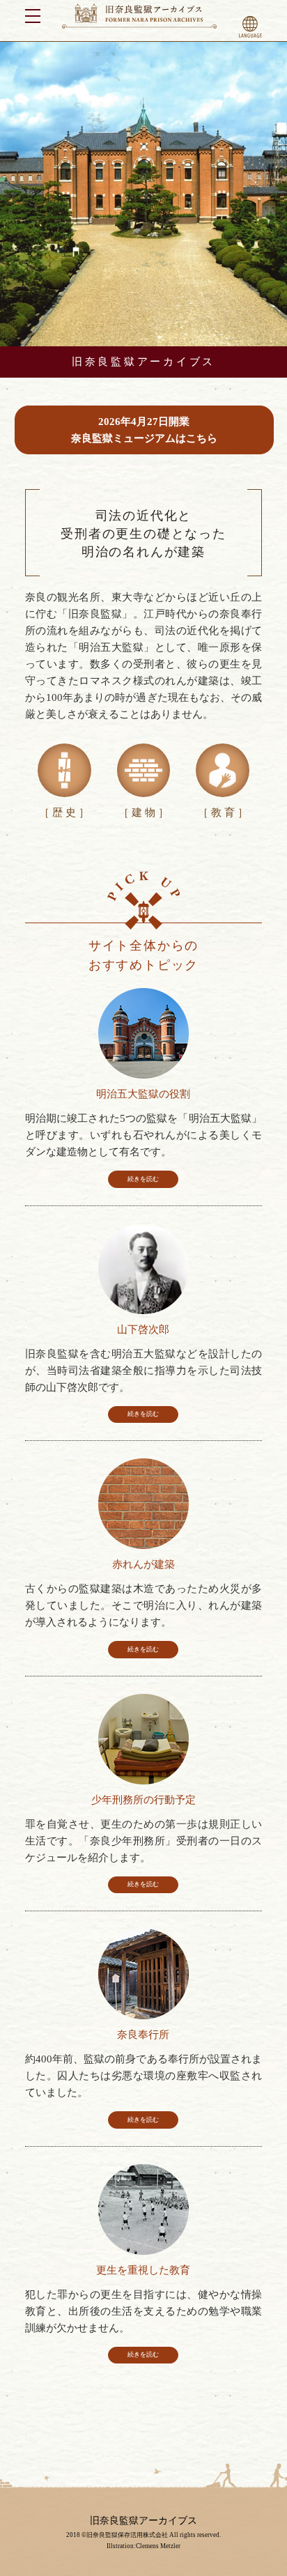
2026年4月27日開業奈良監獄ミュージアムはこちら (144, 430)
